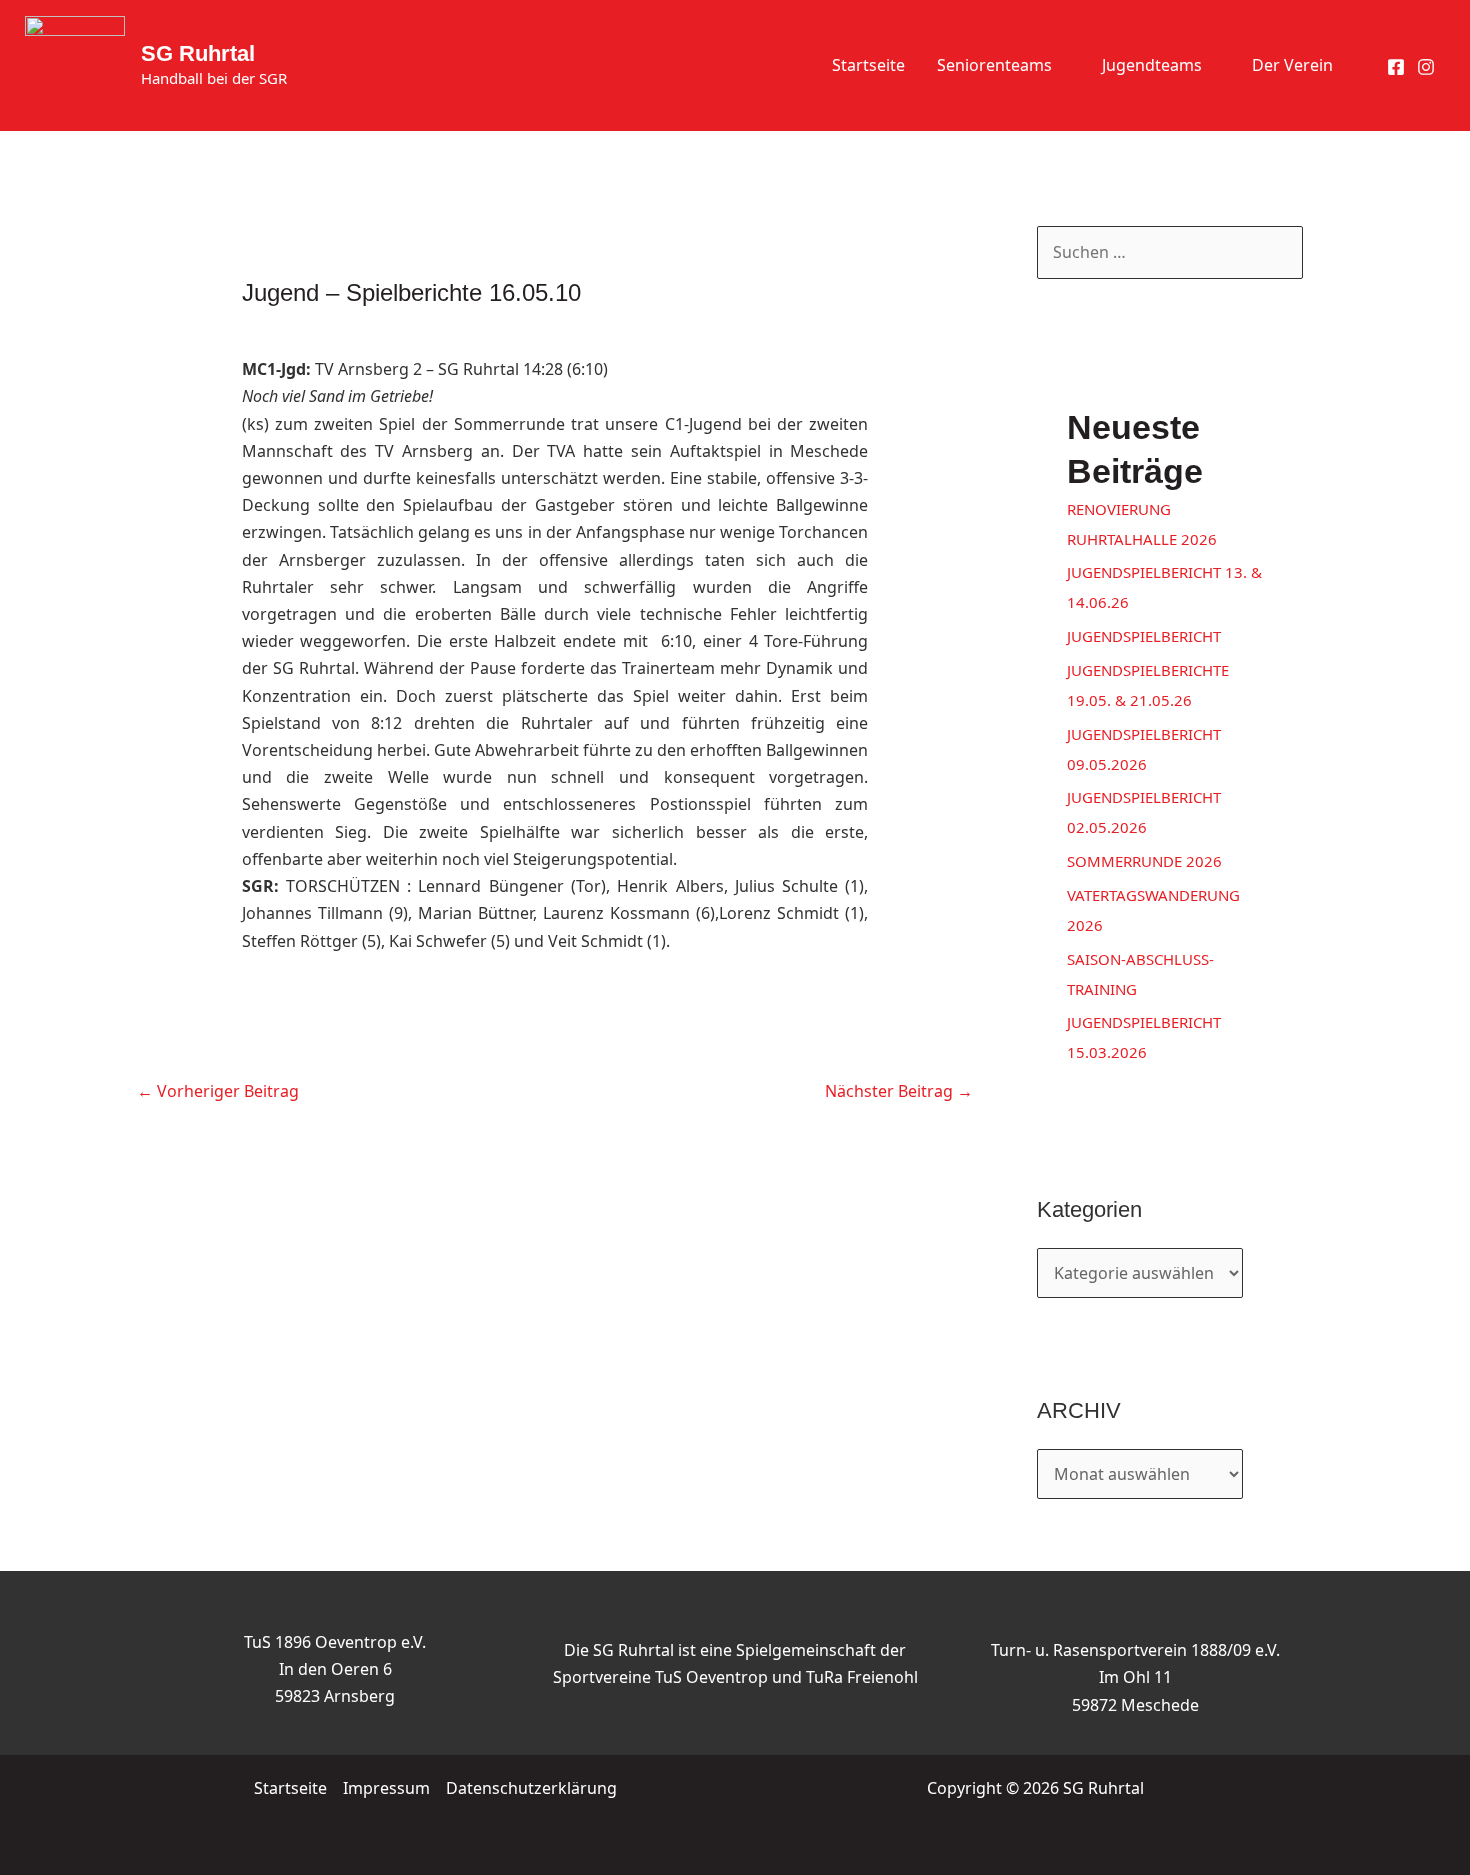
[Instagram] (1426, 67)
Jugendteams (1152, 65)
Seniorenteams (994, 65)
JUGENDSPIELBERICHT (1144, 636)
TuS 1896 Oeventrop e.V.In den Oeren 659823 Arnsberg (335, 1669)
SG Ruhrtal (198, 53)
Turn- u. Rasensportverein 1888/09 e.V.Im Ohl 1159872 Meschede (1135, 1677)
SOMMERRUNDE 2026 (1144, 861)
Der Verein (1292, 65)
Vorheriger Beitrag (218, 1091)
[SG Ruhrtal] (75, 64)
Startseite (868, 65)
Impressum (386, 1788)
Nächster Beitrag (899, 1091)
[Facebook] (1396, 67)
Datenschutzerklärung (531, 1788)
